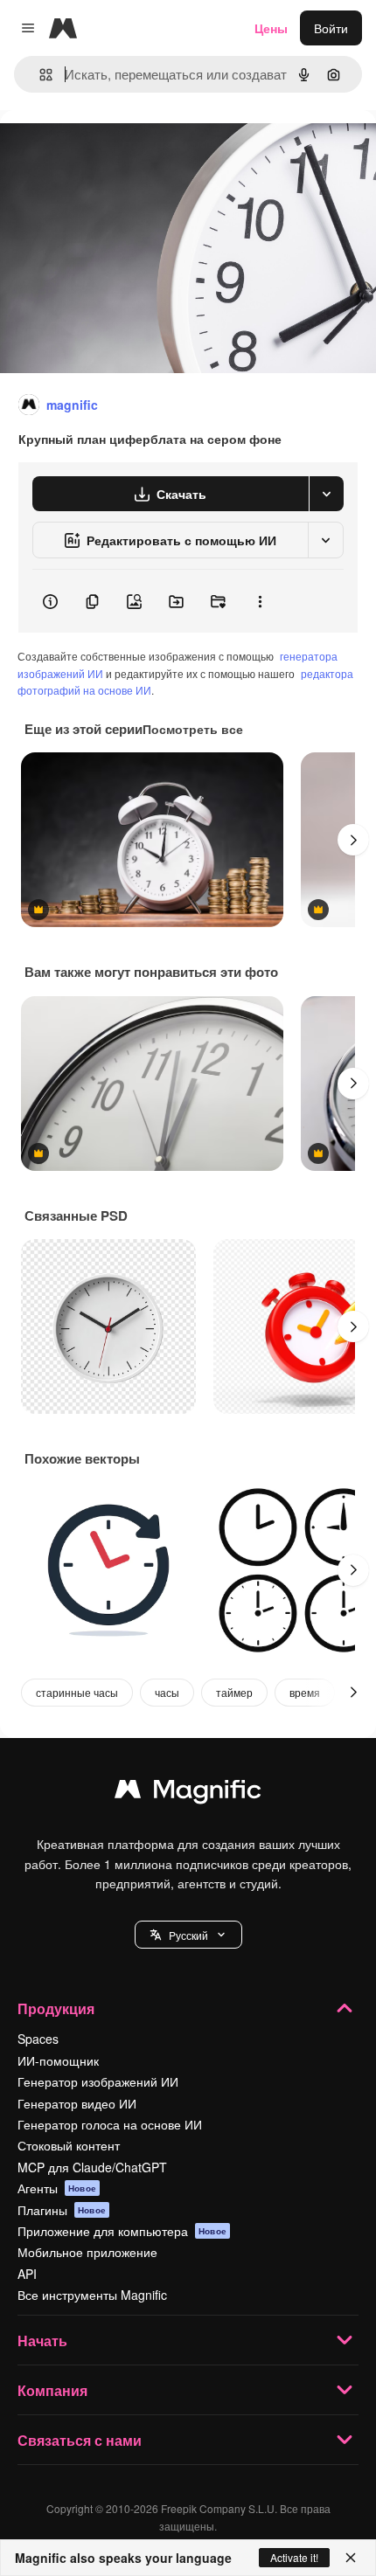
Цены (271, 28)
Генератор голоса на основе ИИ (110, 2124)
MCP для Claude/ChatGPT (92, 2167)
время (305, 1692)
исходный (117, 150)
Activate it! (294, 2557)
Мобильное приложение (87, 2252)
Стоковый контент (69, 2145)
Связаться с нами (80, 2440)
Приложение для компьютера (122, 2231)
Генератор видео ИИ (77, 2103)
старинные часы (77, 1692)
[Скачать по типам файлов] (326, 494)
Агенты (57, 2188)
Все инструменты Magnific (92, 2295)
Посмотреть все (193, 729)
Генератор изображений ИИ (98, 2081)
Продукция (56, 2008)
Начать (42, 2341)
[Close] (351, 2558)
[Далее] (353, 840)
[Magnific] (188, 1793)
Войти (331, 28)
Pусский (188, 1935)
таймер (234, 1692)
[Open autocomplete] (39, 75)
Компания (52, 2390)
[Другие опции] (260, 601)
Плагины (62, 2210)
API (27, 2274)
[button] (188, 1935)
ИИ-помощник (58, 2060)
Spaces (38, 2039)
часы (167, 1692)
